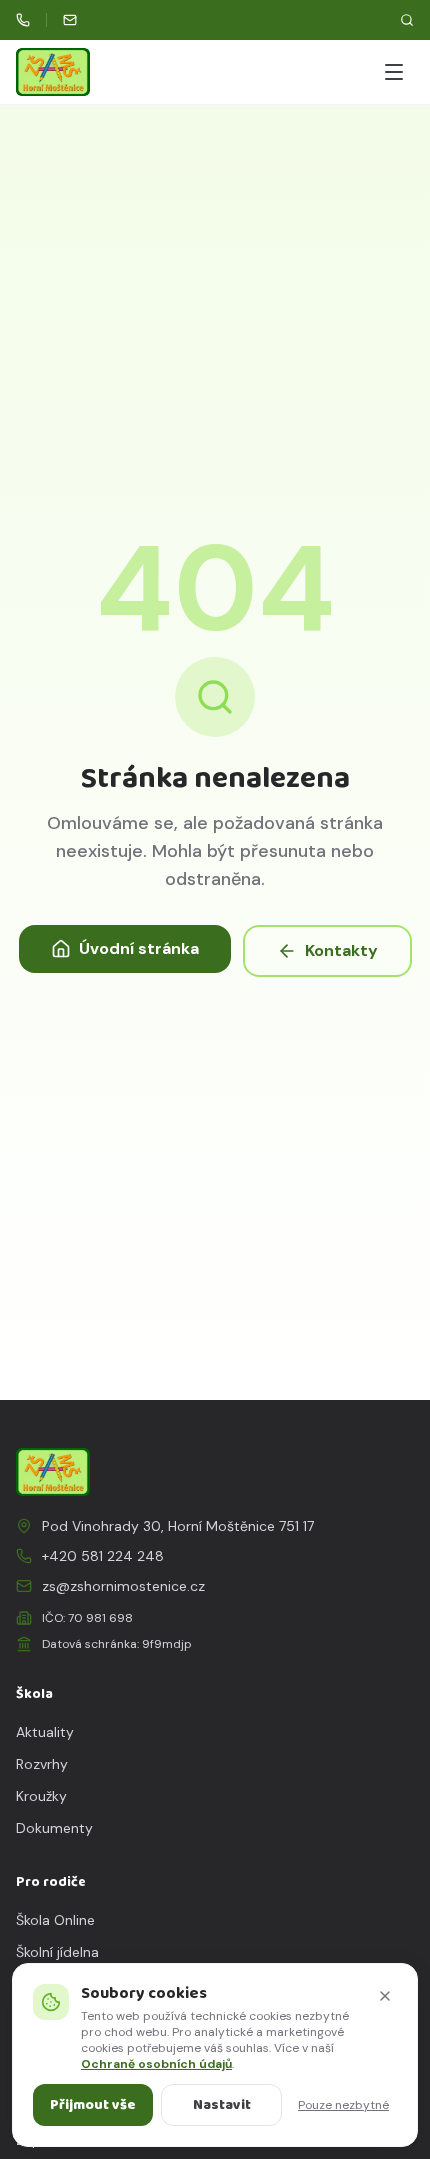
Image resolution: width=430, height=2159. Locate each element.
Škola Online (55, 1920)
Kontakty (341, 950)
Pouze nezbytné (343, 2105)
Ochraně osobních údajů (156, 2064)
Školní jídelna (57, 1952)
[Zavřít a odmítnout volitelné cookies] (385, 1996)
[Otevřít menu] (394, 72)
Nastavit (222, 2105)
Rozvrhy (42, 1764)
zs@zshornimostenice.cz (123, 1586)
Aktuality (45, 1732)
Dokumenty (54, 1828)
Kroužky (41, 1796)
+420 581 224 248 (103, 1556)
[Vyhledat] (407, 20)
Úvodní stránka (139, 948)
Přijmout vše (93, 2105)
